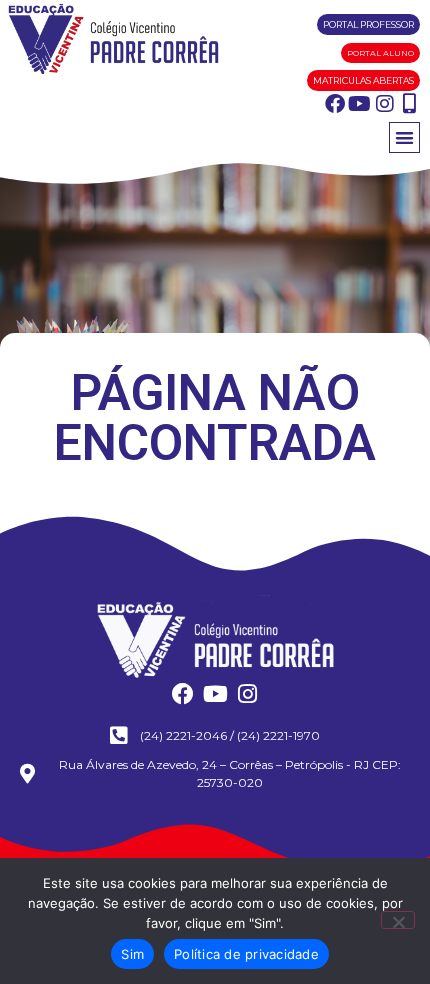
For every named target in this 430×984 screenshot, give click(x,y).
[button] (404, 137)
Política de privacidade (246, 954)
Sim (132, 954)
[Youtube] (360, 104)
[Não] (398, 920)
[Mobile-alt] (410, 104)
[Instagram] (385, 104)
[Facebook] (335, 104)
